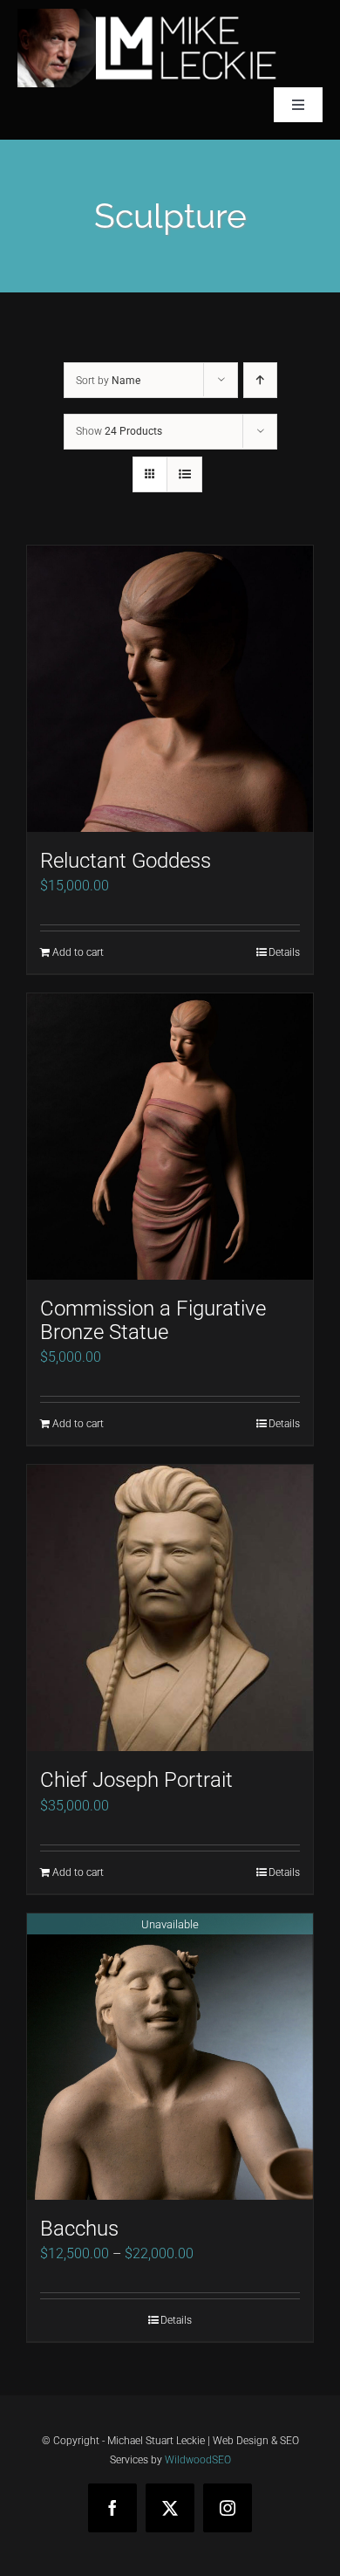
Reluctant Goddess (126, 861)
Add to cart (78, 952)
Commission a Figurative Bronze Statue (153, 1320)
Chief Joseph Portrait (136, 1780)
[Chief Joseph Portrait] (170, 1608)
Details (284, 952)
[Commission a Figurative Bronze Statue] (170, 1137)
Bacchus (79, 2229)
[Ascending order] (260, 380)
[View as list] (184, 474)
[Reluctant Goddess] (170, 689)
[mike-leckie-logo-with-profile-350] (148, 15)
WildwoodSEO (198, 2460)
